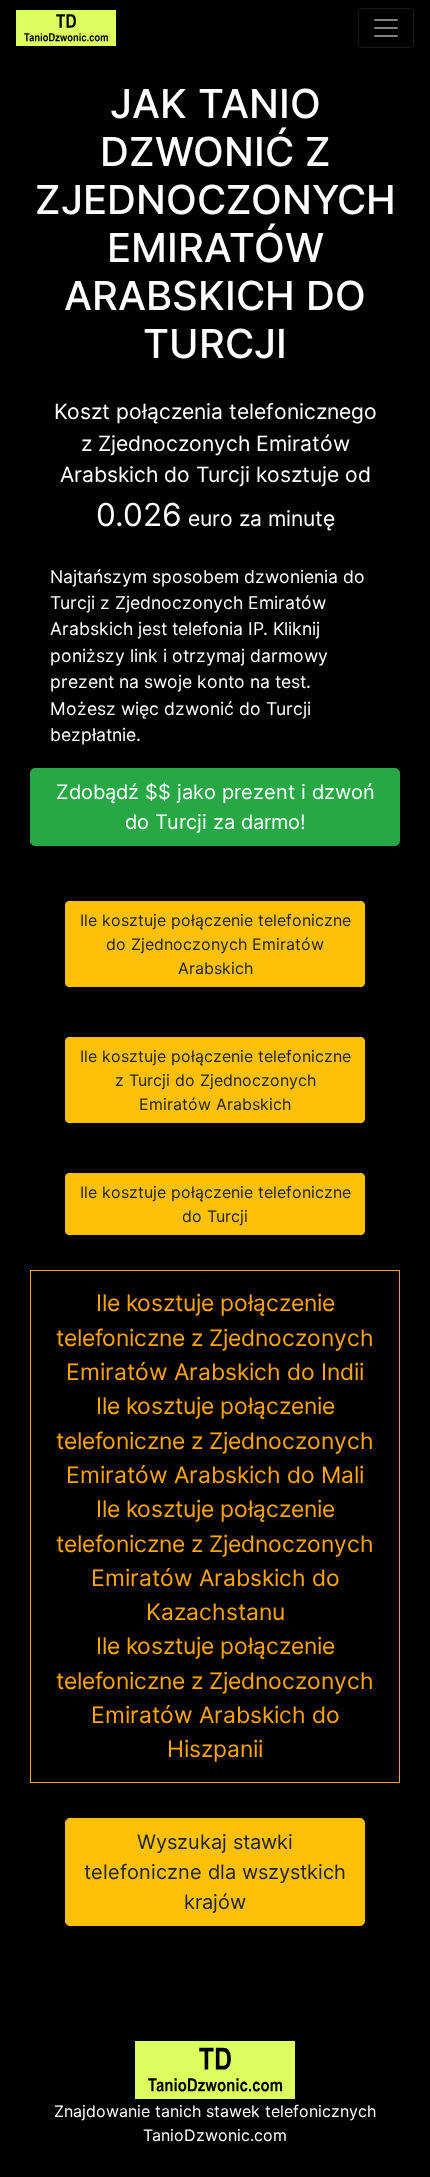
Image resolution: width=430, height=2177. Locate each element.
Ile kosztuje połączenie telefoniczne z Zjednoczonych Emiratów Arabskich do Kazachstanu (215, 1560)
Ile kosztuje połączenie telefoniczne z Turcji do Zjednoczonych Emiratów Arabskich (215, 1080)
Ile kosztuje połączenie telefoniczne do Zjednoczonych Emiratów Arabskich (215, 944)
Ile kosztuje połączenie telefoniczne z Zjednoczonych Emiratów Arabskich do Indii (215, 1337)
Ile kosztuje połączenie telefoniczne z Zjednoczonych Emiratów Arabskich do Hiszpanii (215, 1697)
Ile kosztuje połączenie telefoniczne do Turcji (215, 1204)
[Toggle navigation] (386, 28)
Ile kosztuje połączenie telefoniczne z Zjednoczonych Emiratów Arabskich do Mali (215, 1440)
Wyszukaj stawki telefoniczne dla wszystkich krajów (215, 1872)
